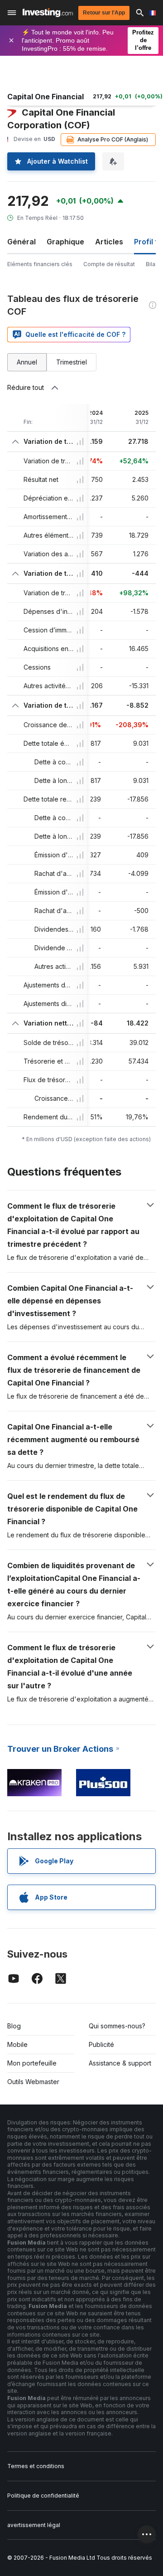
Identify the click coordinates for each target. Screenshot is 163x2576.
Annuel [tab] (27, 362)
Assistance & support (120, 2063)
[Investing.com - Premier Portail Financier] (48, 13)
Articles (109, 242)
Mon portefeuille (32, 2063)
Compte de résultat (109, 264)
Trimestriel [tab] (72, 362)
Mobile (17, 2044)
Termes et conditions (36, 2466)
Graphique (65, 242)
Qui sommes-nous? (117, 2026)
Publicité (101, 2044)
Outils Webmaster (33, 2082)
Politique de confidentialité (43, 2496)
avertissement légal (34, 2525)
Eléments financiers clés (40, 264)
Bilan (152, 264)
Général (22, 242)
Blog (14, 2026)
